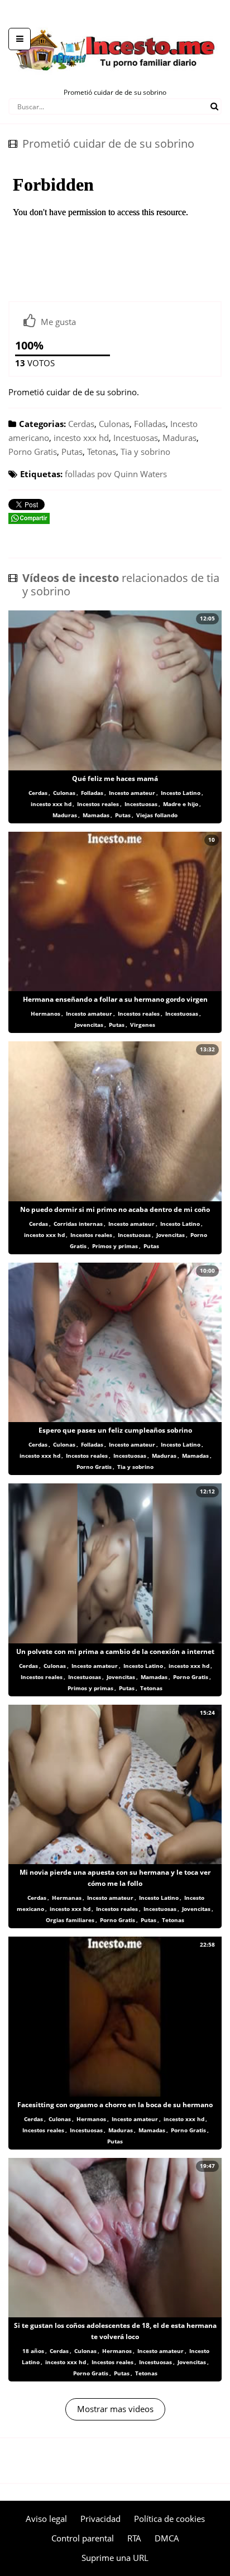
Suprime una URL (115, 2558)
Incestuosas (136, 438)
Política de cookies (169, 2519)
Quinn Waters (140, 474)
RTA (134, 2538)
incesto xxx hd (81, 438)
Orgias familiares (70, 1920)
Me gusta (58, 322)
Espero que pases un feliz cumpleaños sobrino (115, 1430)
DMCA (167, 2538)
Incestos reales (98, 804)
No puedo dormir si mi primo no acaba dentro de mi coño (115, 1209)
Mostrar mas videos (115, 2409)
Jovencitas (89, 1025)
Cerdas (81, 424)
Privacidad (100, 2519)
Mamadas (96, 815)
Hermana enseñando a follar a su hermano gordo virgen (115, 999)
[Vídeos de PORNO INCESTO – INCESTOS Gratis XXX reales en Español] (115, 22)
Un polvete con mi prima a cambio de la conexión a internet (115, 1651)
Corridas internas (78, 1224)
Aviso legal (46, 2519)
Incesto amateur (132, 793)
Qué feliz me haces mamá (115, 778)
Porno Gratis (33, 452)
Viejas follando (157, 815)
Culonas (114, 424)
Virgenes (143, 1025)
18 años (33, 2351)
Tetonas (102, 452)
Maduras (179, 438)
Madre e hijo (181, 804)
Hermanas (67, 1898)
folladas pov (88, 474)
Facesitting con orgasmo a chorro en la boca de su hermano (115, 2105)
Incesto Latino (181, 793)
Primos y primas (115, 1246)
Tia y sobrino (145, 452)
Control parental (83, 2538)
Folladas (150, 424)
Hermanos (45, 1013)
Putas (72, 452)
